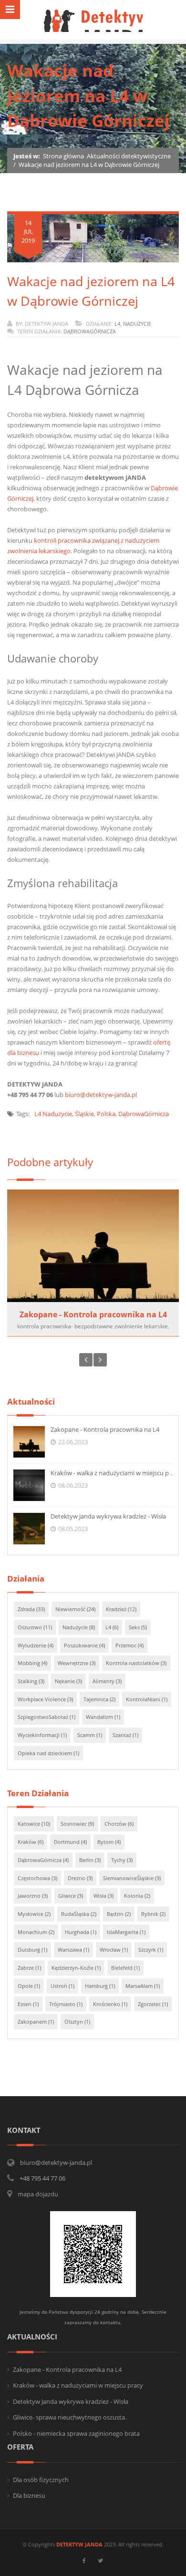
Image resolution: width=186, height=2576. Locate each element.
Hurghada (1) (81, 1932)
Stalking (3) (31, 1681)
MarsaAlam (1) (143, 1986)
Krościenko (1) (110, 2004)
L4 (117, 324)
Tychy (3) (122, 1860)
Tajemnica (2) (99, 1699)
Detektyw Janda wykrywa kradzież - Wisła (108, 1516)
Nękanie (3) (68, 1681)
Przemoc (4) (129, 1645)
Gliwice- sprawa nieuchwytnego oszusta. (70, 2417)
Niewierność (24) (75, 1609)
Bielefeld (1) (125, 1968)
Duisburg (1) (32, 1950)
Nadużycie (137, 324)
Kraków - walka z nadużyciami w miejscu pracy (116, 1473)
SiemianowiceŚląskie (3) (132, 1878)
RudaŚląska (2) (79, 1914)
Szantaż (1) (125, 1735)
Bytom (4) (109, 1842)
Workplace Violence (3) (45, 1699)
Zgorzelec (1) (153, 2004)
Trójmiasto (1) (66, 2004)
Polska (106, 1114)
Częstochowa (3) (37, 1878)
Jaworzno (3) (33, 1896)
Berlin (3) (90, 1860)
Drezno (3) (80, 1878)
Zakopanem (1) (36, 2022)
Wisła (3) (103, 1896)
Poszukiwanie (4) (84, 1645)
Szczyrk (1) (151, 1950)
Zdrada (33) (31, 1609)
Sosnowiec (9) (77, 1824)
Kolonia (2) (137, 1896)
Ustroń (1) (62, 1986)
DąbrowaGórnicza (90, 331)
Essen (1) (28, 2004)
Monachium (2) (36, 1932)
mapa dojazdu (38, 2194)
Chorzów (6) (119, 1824)
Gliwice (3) (71, 1896)
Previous (86, 1360)
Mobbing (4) (32, 1663)
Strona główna (63, 156)
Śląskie (84, 1114)
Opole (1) (29, 1986)
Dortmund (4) (70, 1842)
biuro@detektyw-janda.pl (101, 1095)
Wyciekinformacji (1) (42, 1735)
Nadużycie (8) (79, 1627)
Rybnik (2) (153, 1914)
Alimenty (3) (107, 1681)
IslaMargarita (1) (126, 1932)
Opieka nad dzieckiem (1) (48, 1753)
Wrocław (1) (114, 1950)
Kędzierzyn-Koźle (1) (76, 1968)
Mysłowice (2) (34, 1914)
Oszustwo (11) (35, 1627)
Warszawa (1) (73, 1950)
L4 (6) (112, 1627)
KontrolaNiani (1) (147, 1699)
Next (100, 1360)
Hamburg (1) (100, 1986)
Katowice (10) (34, 1824)
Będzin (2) (119, 1914)
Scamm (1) (90, 1735)
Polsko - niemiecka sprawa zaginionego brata (76, 2433)
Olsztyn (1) (77, 2022)
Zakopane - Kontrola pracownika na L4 (93, 1314)
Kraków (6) (31, 1842)
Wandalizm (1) (103, 1717)
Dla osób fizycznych (41, 2480)
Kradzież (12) (121, 1609)
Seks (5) (138, 1627)
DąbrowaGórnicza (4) (43, 1860)
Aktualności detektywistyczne (129, 156)
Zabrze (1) (29, 1968)
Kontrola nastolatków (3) (136, 1663)
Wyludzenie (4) (36, 1645)
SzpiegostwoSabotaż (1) (46, 1717)
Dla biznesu (29, 2495)
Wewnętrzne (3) (77, 1663)
